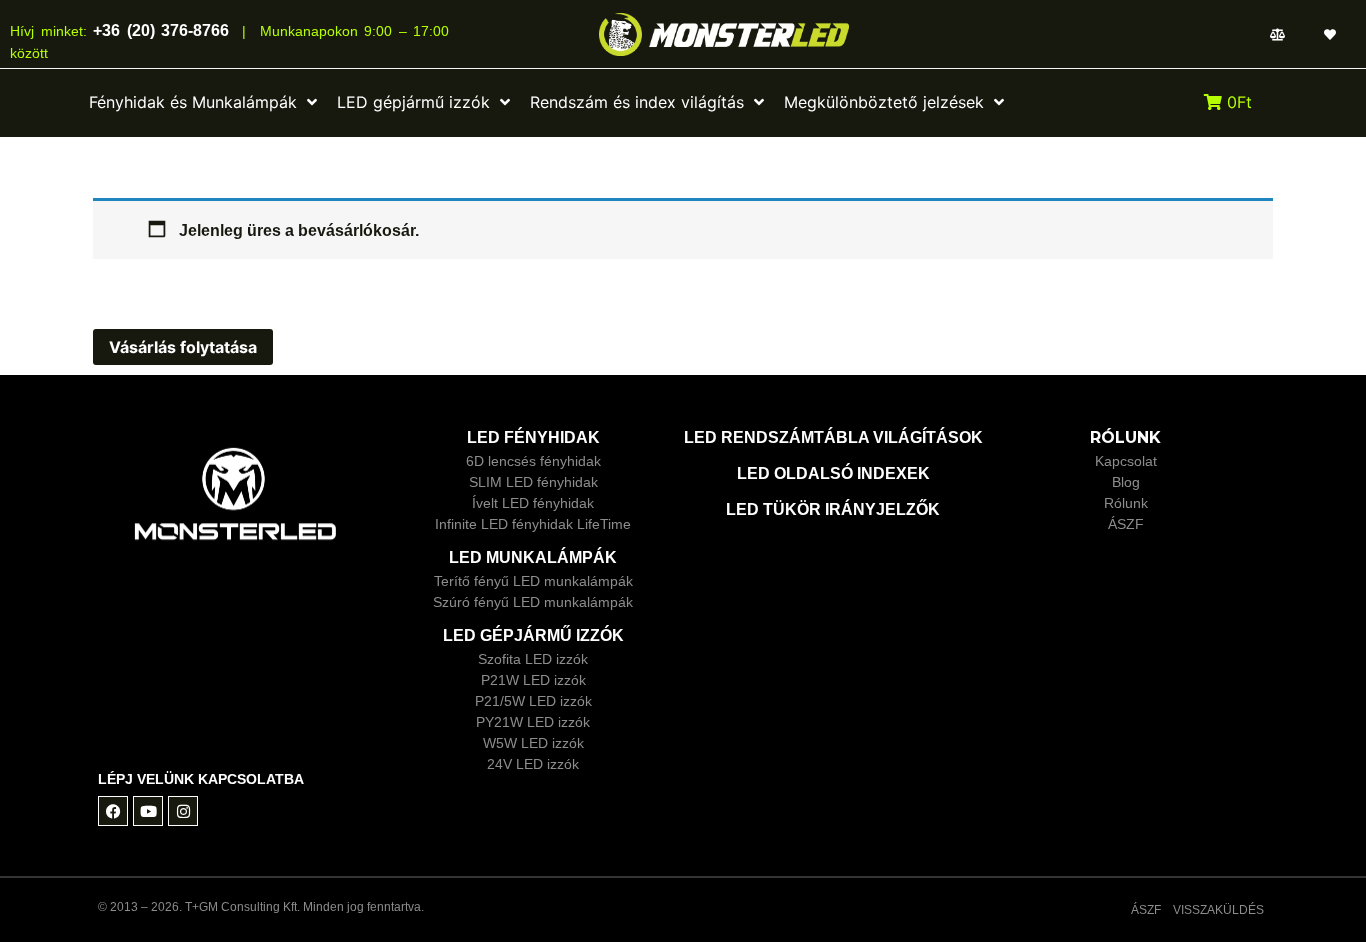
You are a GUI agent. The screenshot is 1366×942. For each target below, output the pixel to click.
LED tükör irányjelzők (833, 509)
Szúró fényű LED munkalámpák (533, 602)
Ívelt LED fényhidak (533, 503)
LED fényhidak (533, 437)
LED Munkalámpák (533, 557)
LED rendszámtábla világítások (833, 437)
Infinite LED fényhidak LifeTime (533, 524)
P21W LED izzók (533, 680)
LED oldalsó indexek (833, 473)
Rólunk (1126, 503)
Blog (1126, 482)
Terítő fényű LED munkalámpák (533, 581)
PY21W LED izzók (533, 722)
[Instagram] (183, 811)
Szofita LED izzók (533, 659)
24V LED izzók (533, 764)
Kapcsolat (1126, 461)
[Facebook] (113, 811)
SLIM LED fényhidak (533, 482)
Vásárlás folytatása (183, 347)
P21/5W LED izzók (533, 701)
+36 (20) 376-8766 (158, 30)
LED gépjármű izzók (533, 635)
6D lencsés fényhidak (533, 461)
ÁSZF (1126, 524)
